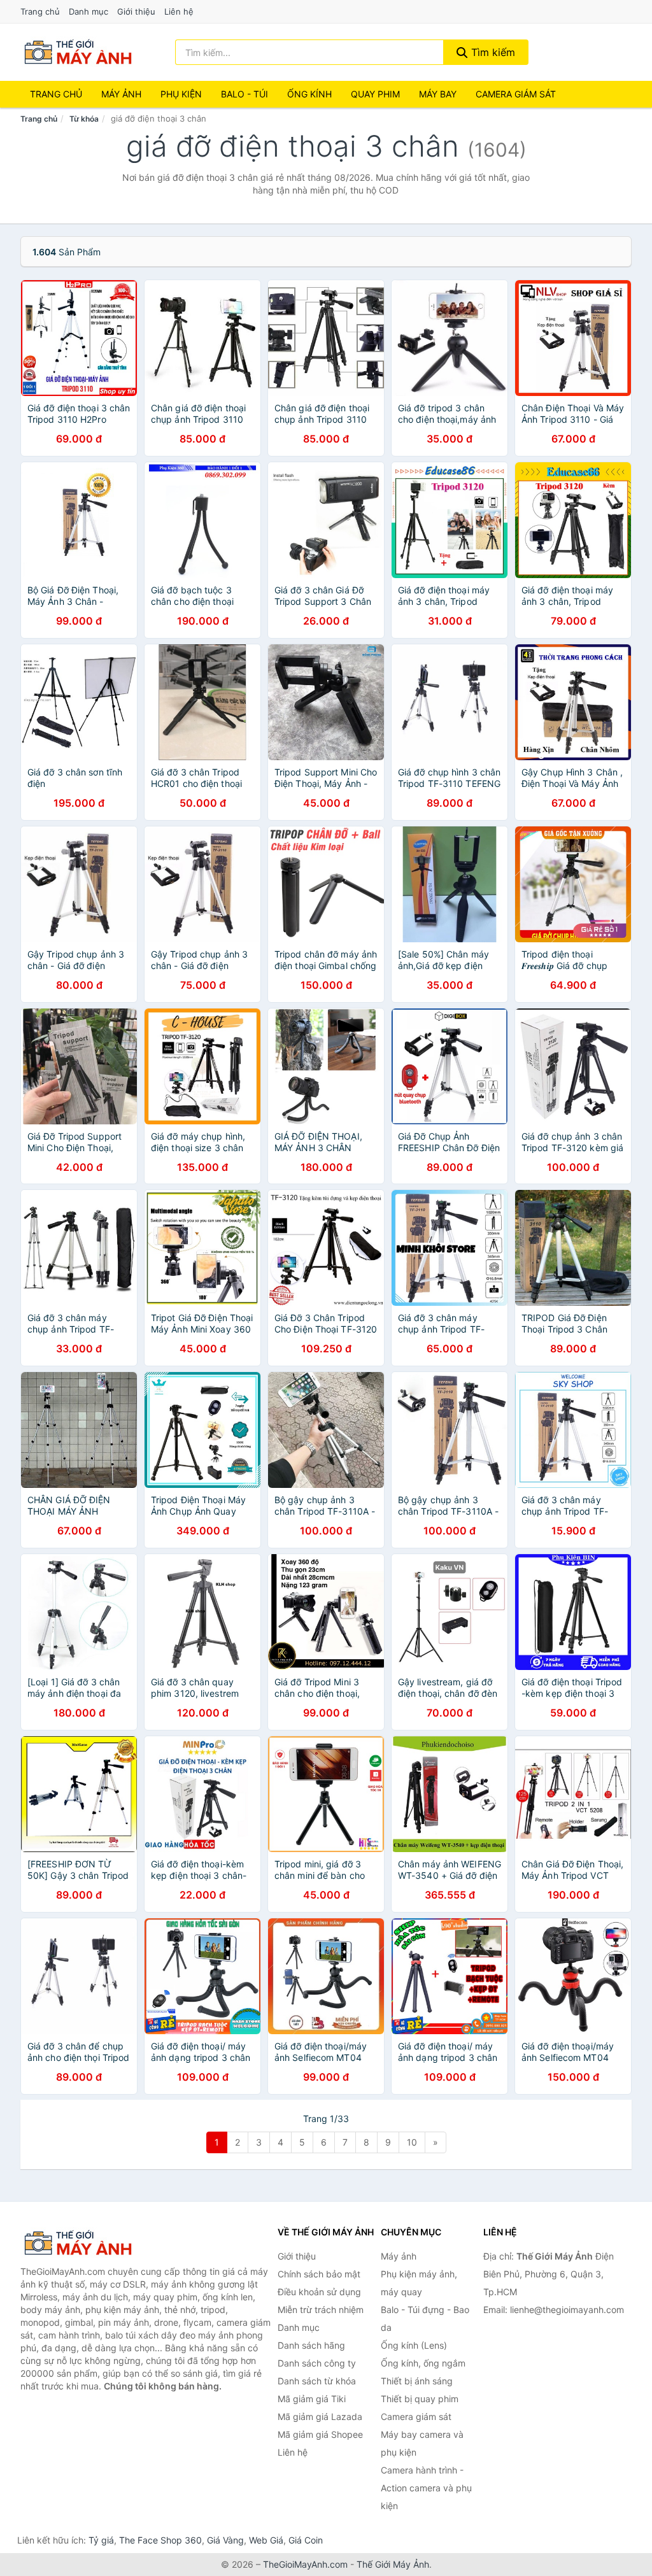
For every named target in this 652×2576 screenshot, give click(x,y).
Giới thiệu (136, 11)
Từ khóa (84, 119)
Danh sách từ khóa (317, 2381)
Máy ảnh (121, 94)
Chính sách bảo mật (319, 2274)
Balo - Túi (244, 94)
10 (412, 2142)
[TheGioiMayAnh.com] (78, 52)
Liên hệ (179, 11)
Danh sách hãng (311, 2345)
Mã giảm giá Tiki (312, 2399)
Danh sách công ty (317, 2363)
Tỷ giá (101, 2540)
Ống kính (309, 94)
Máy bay (438, 94)
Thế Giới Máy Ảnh (393, 2564)
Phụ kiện (181, 94)
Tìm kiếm (492, 52)
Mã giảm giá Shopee (320, 2434)
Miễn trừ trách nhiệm (321, 2310)
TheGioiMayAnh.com (305, 2564)
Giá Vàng (225, 2540)
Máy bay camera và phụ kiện (422, 2443)
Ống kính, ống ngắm (423, 2363)
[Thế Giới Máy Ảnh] (84, 2243)
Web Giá (266, 2540)
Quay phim (375, 94)
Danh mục (89, 11)
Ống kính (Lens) (414, 2345)
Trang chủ (40, 11)
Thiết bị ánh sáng (417, 2381)
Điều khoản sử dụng (319, 2292)
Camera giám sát (516, 94)
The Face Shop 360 (160, 2540)
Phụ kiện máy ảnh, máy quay (419, 2283)
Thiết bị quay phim (420, 2399)
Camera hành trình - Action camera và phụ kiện (426, 2488)
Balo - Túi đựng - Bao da (425, 2318)
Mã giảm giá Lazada (320, 2417)
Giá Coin (306, 2540)
